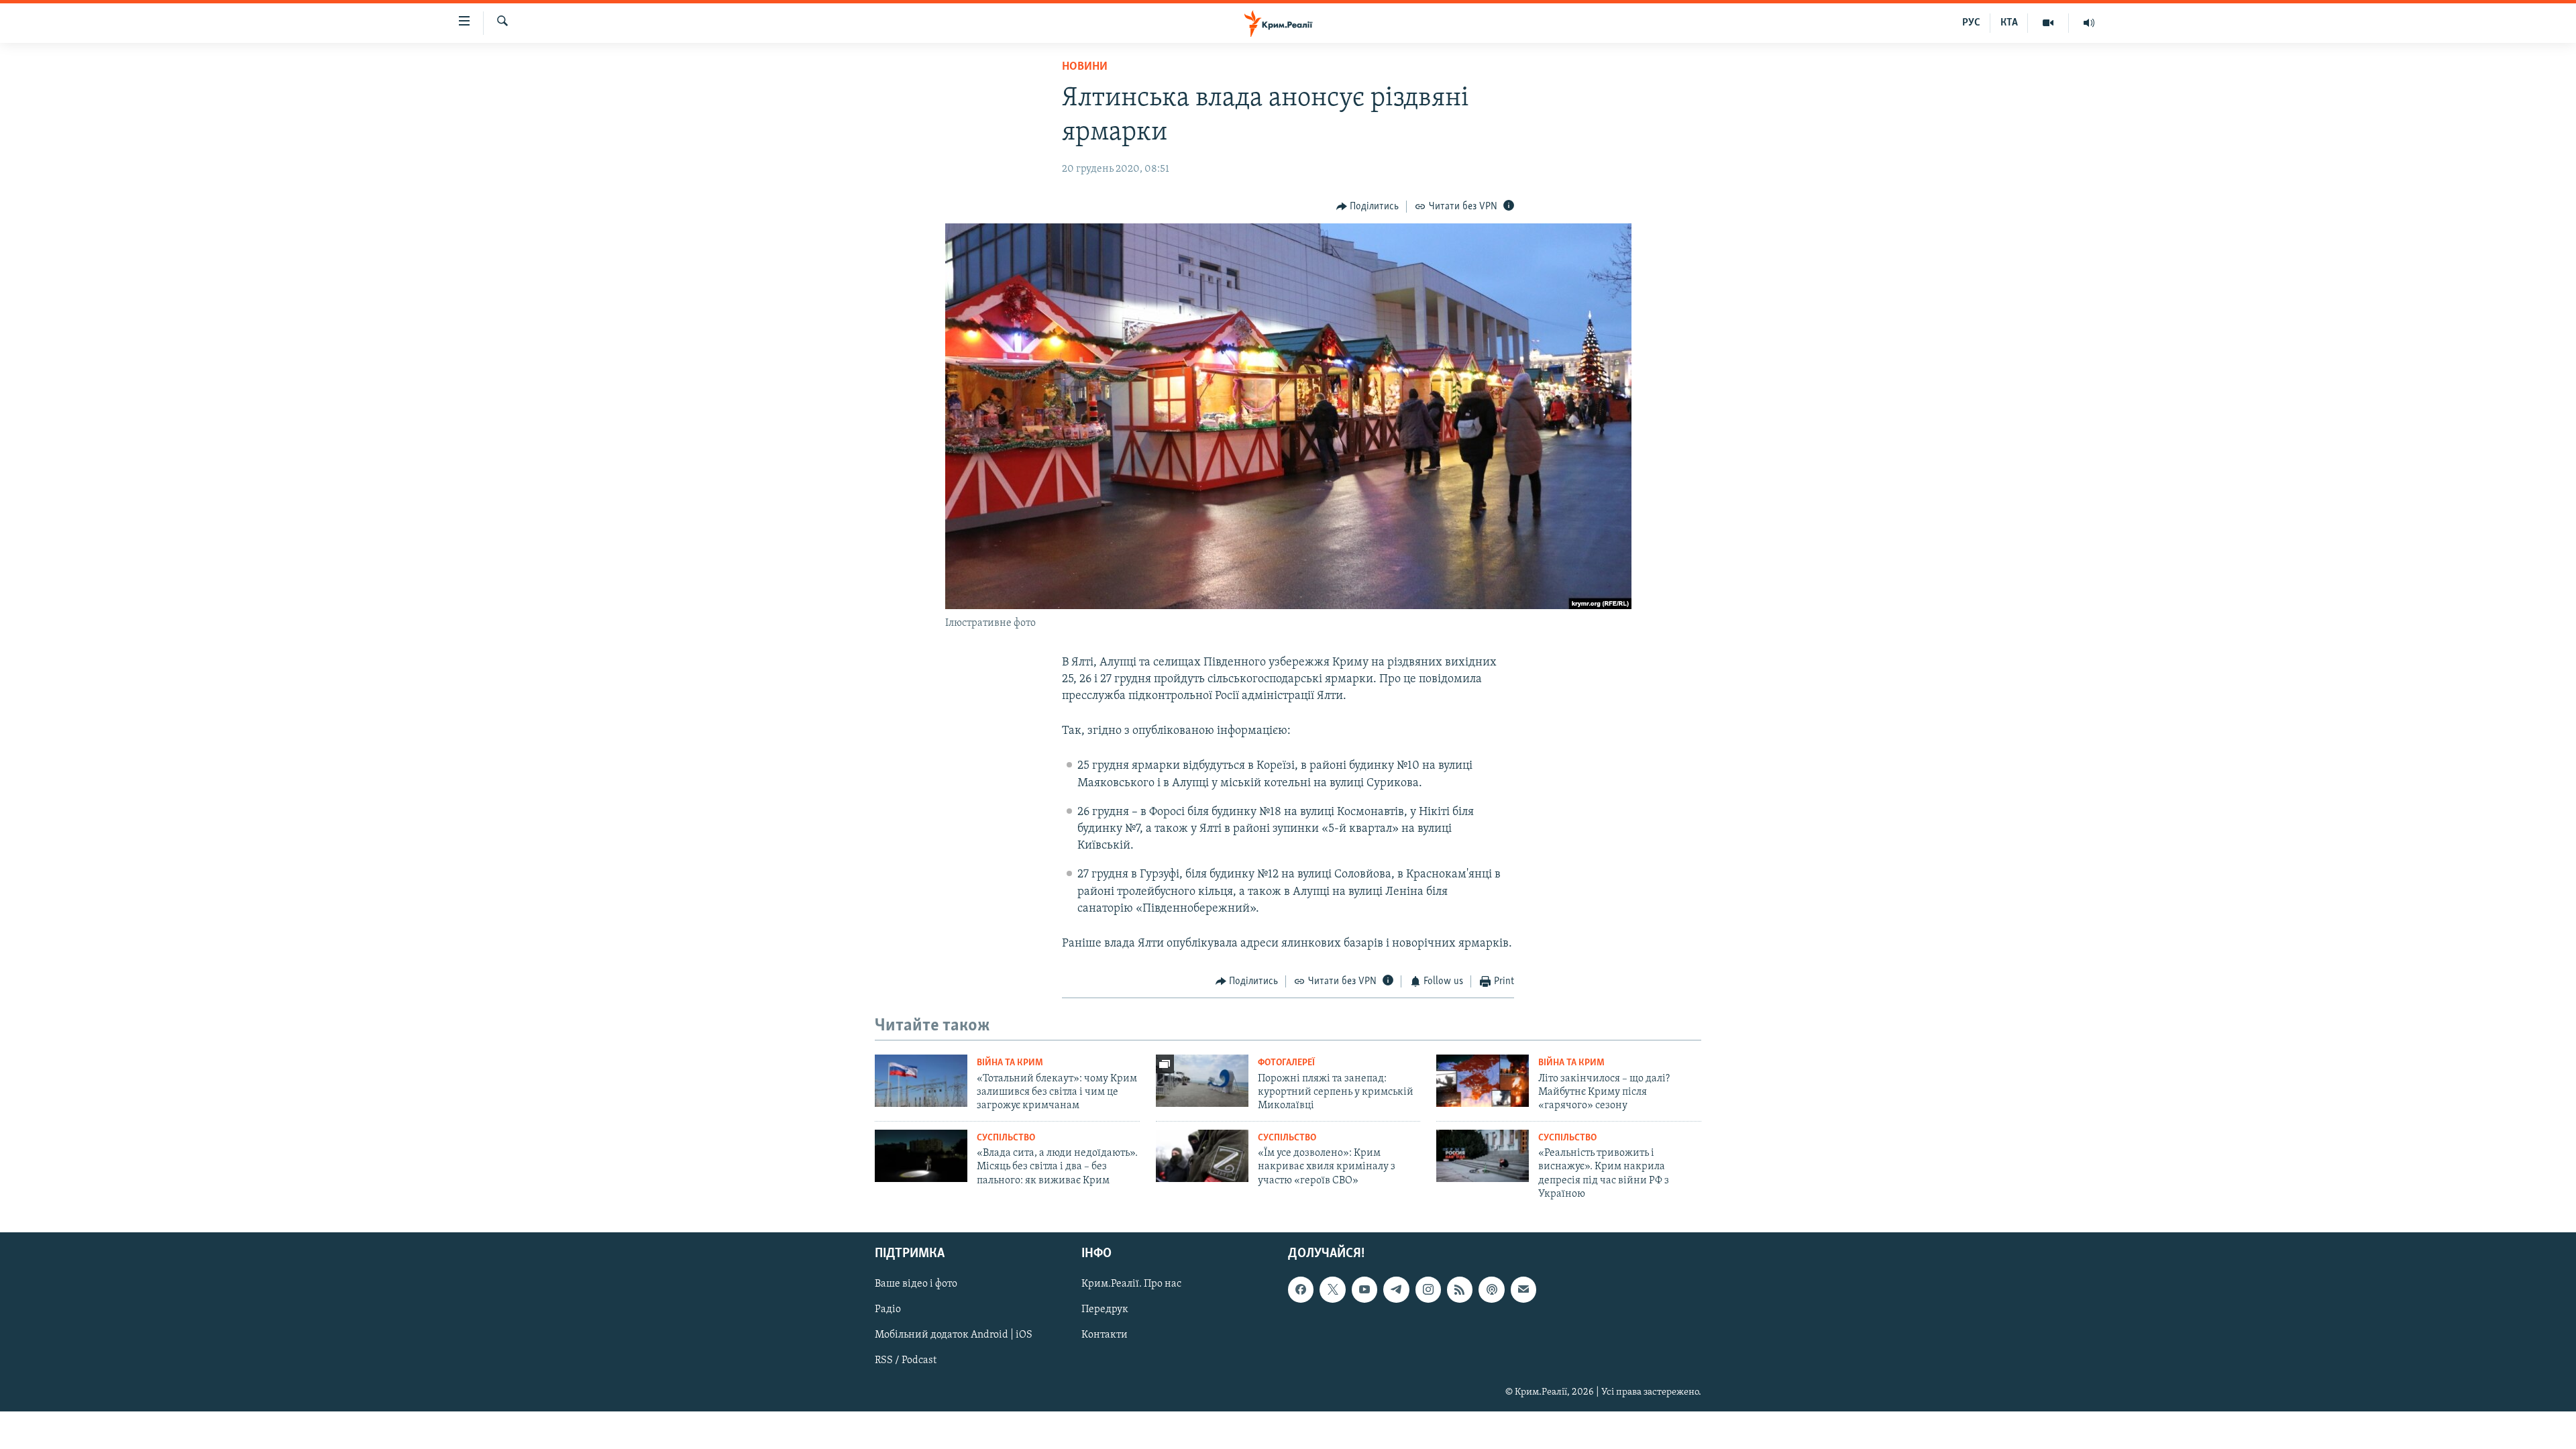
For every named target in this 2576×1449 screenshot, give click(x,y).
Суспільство (1006, 1138)
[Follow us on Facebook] (1301, 1289)
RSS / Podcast (906, 1360)
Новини (1085, 67)
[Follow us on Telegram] (1396, 1289)
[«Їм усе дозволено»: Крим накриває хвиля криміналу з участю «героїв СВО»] (1202, 1156)
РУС (1971, 23)
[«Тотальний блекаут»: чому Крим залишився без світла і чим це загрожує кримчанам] (921, 1081)
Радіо (888, 1309)
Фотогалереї (1286, 1063)
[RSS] (1460, 1289)
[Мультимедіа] (2048, 23)
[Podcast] (1491, 1289)
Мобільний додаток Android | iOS (954, 1335)
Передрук (1105, 1309)
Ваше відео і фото (916, 1284)
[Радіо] (2089, 23)
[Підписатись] (1523, 1289)
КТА (2009, 23)
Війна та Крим (1010, 1063)
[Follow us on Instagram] (1428, 1289)
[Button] (1368, 207)
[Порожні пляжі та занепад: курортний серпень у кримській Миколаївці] (1202, 1081)
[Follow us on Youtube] (1364, 1289)
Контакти (1105, 1335)
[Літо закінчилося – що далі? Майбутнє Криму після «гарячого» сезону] (1483, 1081)
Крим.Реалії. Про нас (1131, 1284)
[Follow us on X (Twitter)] (1332, 1289)
